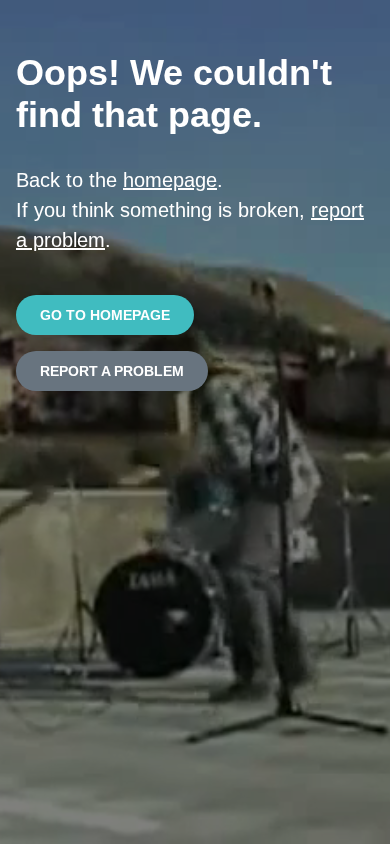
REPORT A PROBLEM (112, 371)
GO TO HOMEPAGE (105, 315)
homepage (170, 180)
